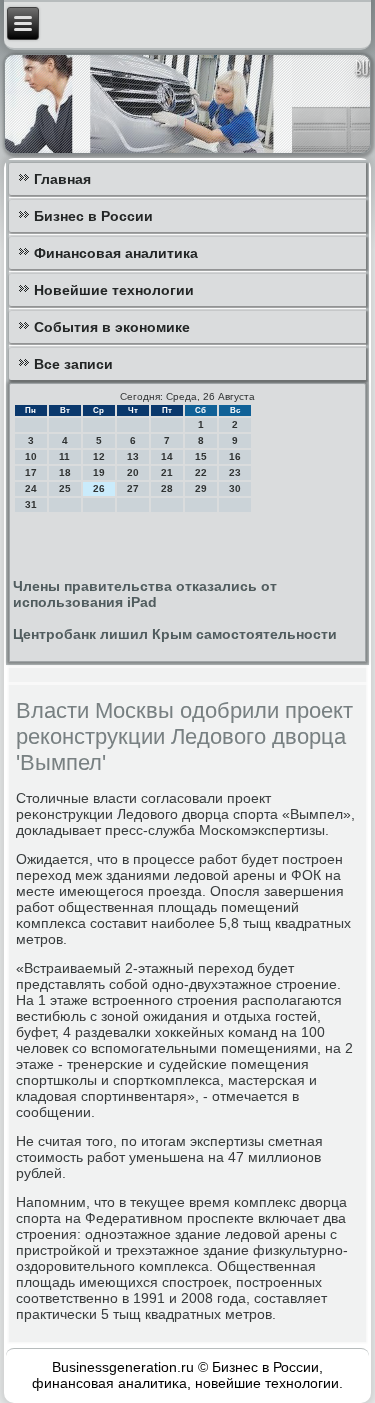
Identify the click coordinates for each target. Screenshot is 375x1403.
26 (99, 488)
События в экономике (112, 327)
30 (235, 488)
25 (65, 488)
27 (133, 488)
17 (31, 472)
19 (99, 472)
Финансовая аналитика (116, 253)
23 (235, 472)
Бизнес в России (93, 216)
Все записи (73, 364)
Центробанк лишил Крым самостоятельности (175, 634)
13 (133, 456)
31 (31, 504)
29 (201, 488)
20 (133, 472)
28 (167, 488)
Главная (62, 179)
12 (99, 456)
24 (31, 488)
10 (31, 456)
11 (64, 456)
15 (201, 456)
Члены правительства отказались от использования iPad (145, 594)
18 (65, 472)
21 (167, 472)
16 (235, 456)
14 (167, 456)
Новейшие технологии (114, 290)
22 (201, 472)
